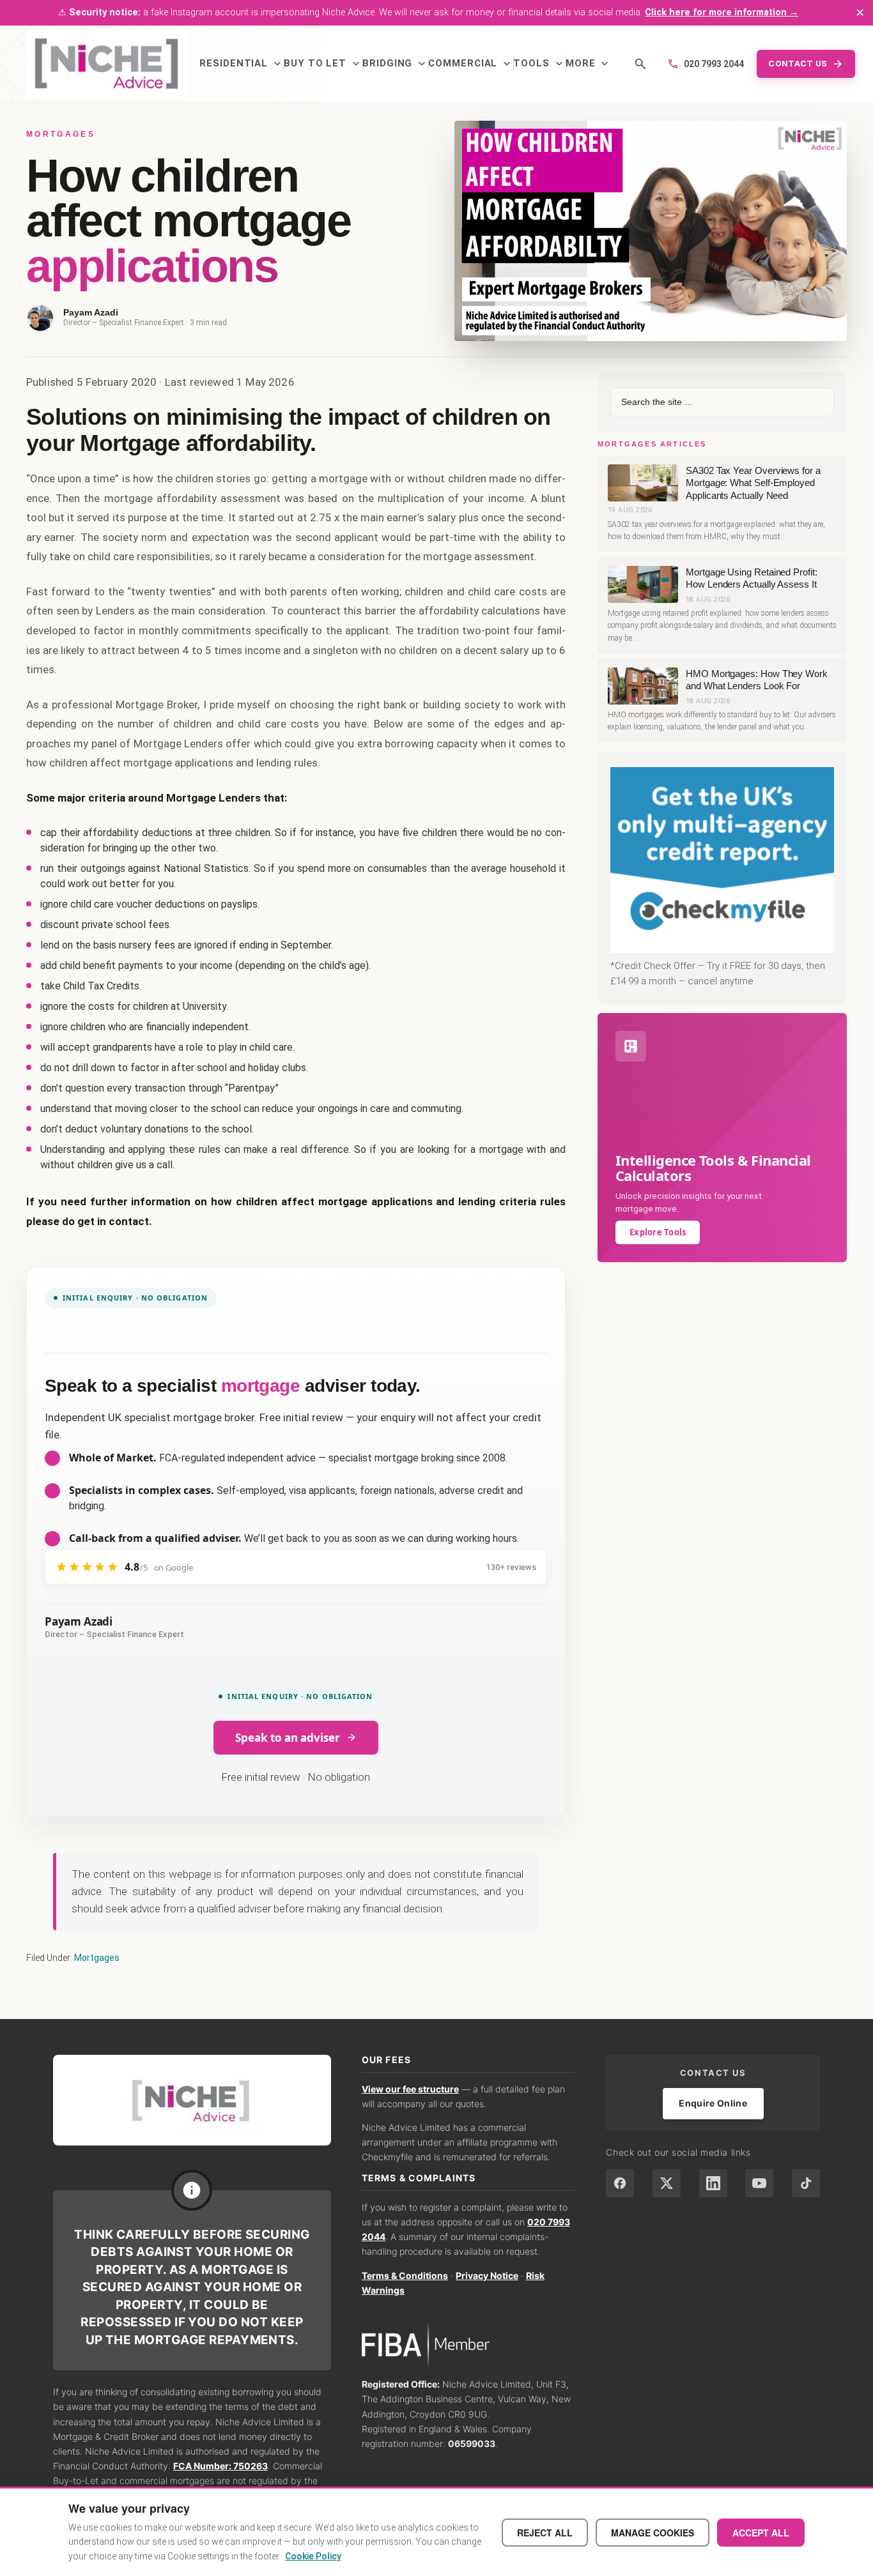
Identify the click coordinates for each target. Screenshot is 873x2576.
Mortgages (97, 1958)
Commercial (471, 64)
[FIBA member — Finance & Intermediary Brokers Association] (469, 2345)
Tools (539, 64)
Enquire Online (713, 2103)
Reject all (545, 2533)
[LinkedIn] (713, 2183)
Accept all (761, 2533)
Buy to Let (323, 64)
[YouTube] (759, 2183)
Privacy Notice (487, 2275)
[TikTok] (806, 2183)
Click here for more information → (722, 12)
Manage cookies (653, 2533)
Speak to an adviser (288, 1738)
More (589, 64)
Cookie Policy (313, 2556)
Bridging (395, 64)
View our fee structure (410, 2089)
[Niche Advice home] (192, 2100)
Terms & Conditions (405, 2275)
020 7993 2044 (706, 64)
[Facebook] (620, 2183)
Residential (242, 64)
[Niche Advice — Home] (106, 64)
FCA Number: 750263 (220, 2466)
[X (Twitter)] (667, 2183)
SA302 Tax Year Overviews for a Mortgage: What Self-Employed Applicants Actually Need (753, 483)
